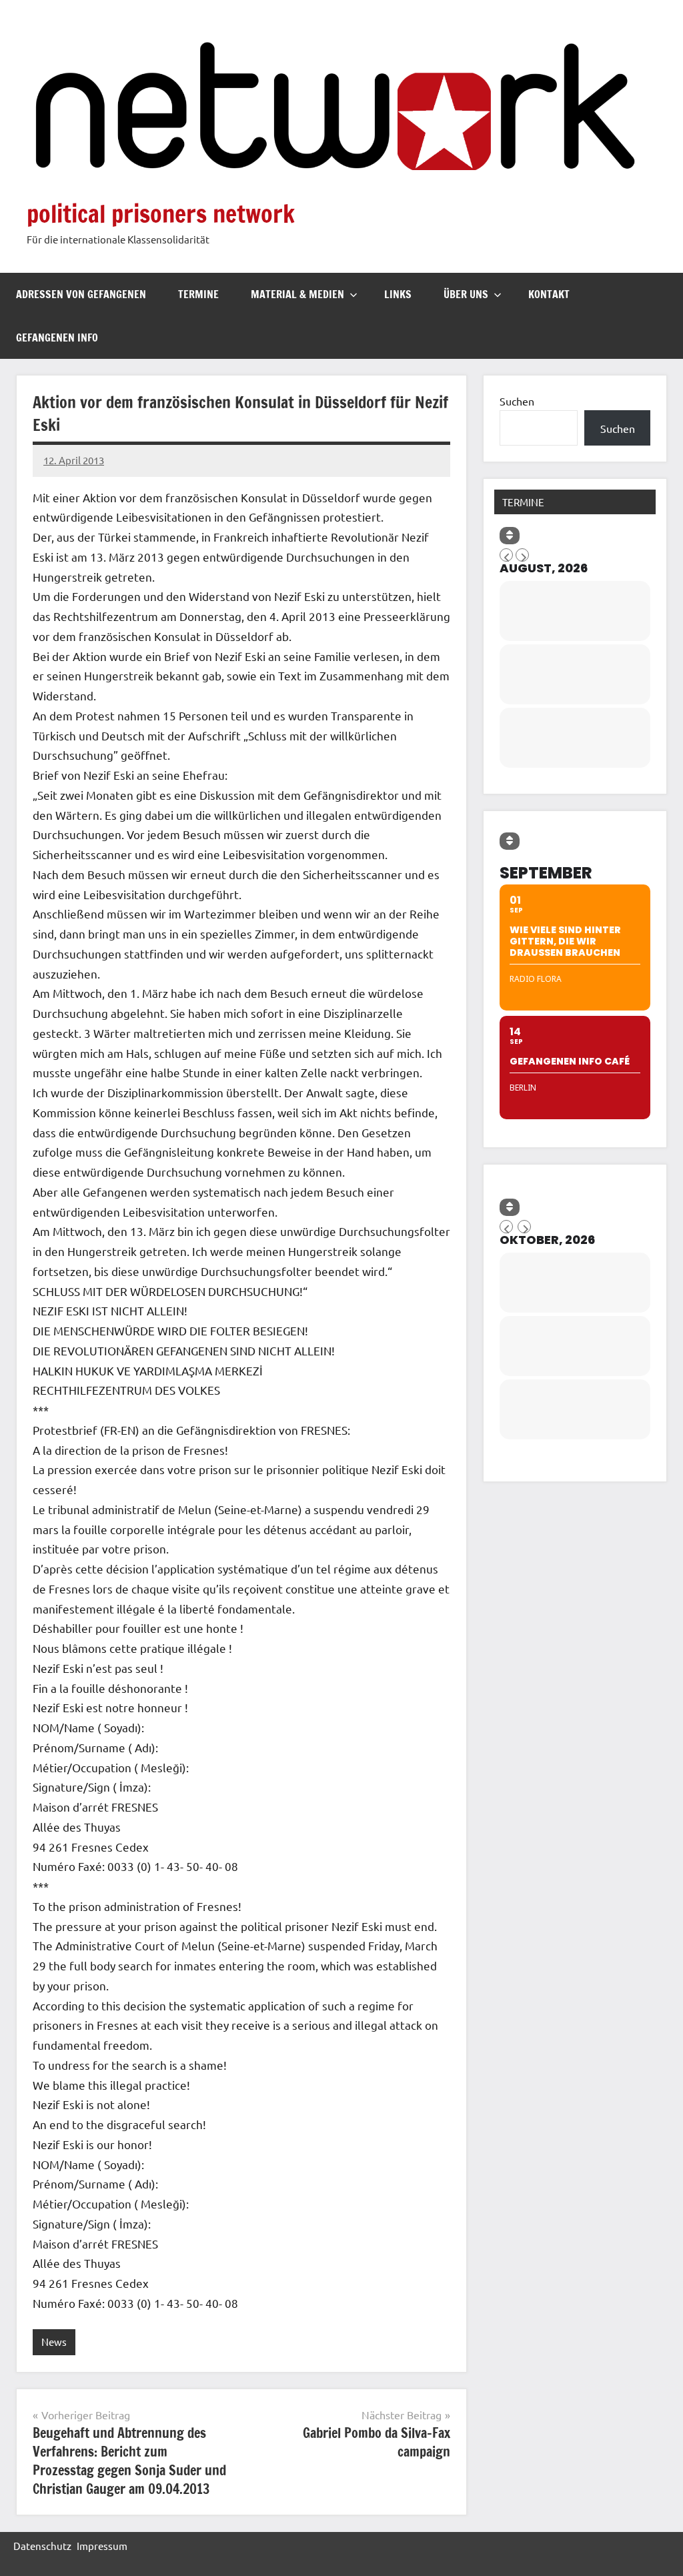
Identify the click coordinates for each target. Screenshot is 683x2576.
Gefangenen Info (57, 338)
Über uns (466, 294)
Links (398, 294)
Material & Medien (297, 294)
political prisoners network (161, 214)
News (54, 2342)
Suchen (517, 401)
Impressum (102, 2546)
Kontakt (549, 294)
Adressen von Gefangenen (81, 294)
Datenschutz (42, 2546)
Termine (198, 294)
